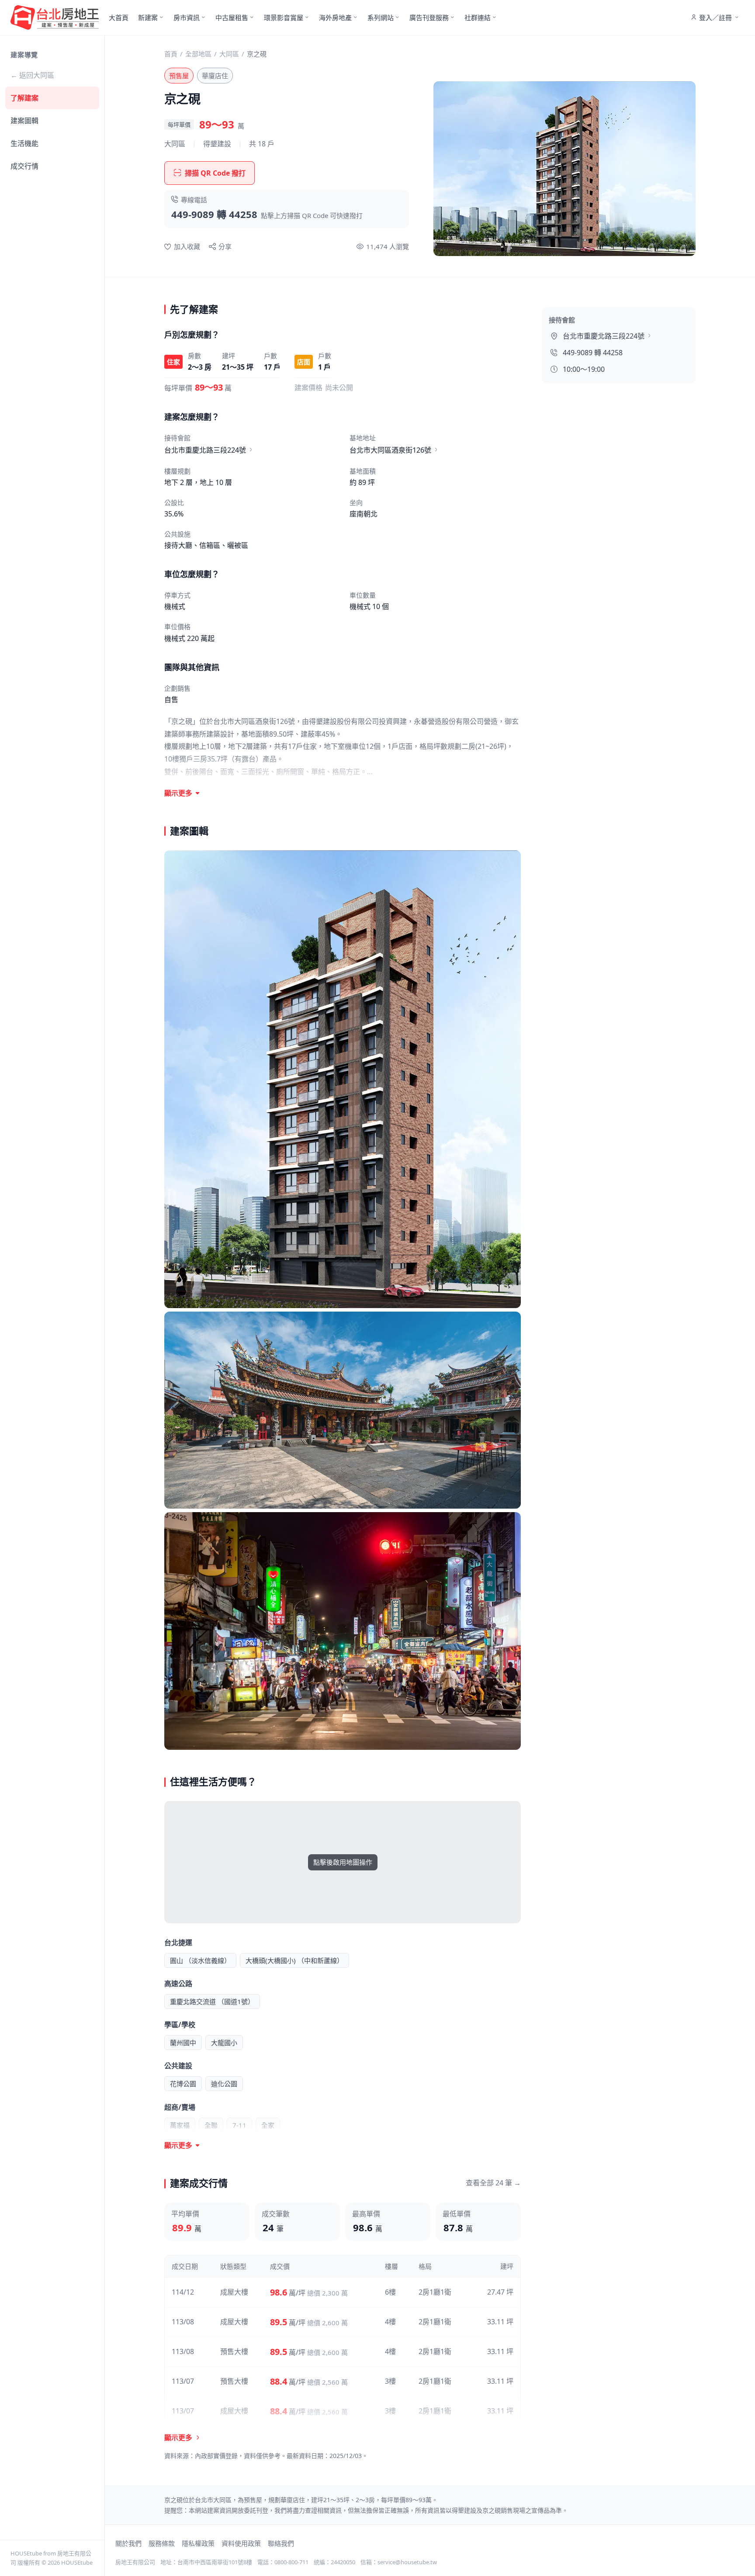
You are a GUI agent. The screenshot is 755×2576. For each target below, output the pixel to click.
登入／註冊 (715, 17)
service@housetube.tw (407, 2562)
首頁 (171, 54)
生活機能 (24, 143)
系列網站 (381, 17)
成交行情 (24, 166)
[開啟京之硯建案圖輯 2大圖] (343, 1410)
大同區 (229, 54)
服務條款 (162, 2543)
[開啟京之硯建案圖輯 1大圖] (343, 1079)
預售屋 (179, 76)
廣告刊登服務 (429, 17)
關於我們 (128, 2543)
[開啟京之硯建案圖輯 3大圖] (343, 1631)
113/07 (183, 2381)
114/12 (183, 2292)
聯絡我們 (281, 2543)
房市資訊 (187, 17)
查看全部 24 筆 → (493, 2183)
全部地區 (198, 54)
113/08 (183, 2322)
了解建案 (24, 98)
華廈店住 (215, 76)
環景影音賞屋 (284, 17)
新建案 (148, 17)
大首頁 (119, 17)
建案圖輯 (24, 121)
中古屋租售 (232, 17)
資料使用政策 (241, 2543)
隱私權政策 (198, 2543)
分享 (225, 246)
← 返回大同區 (32, 75)
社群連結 (478, 17)
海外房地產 (335, 17)
